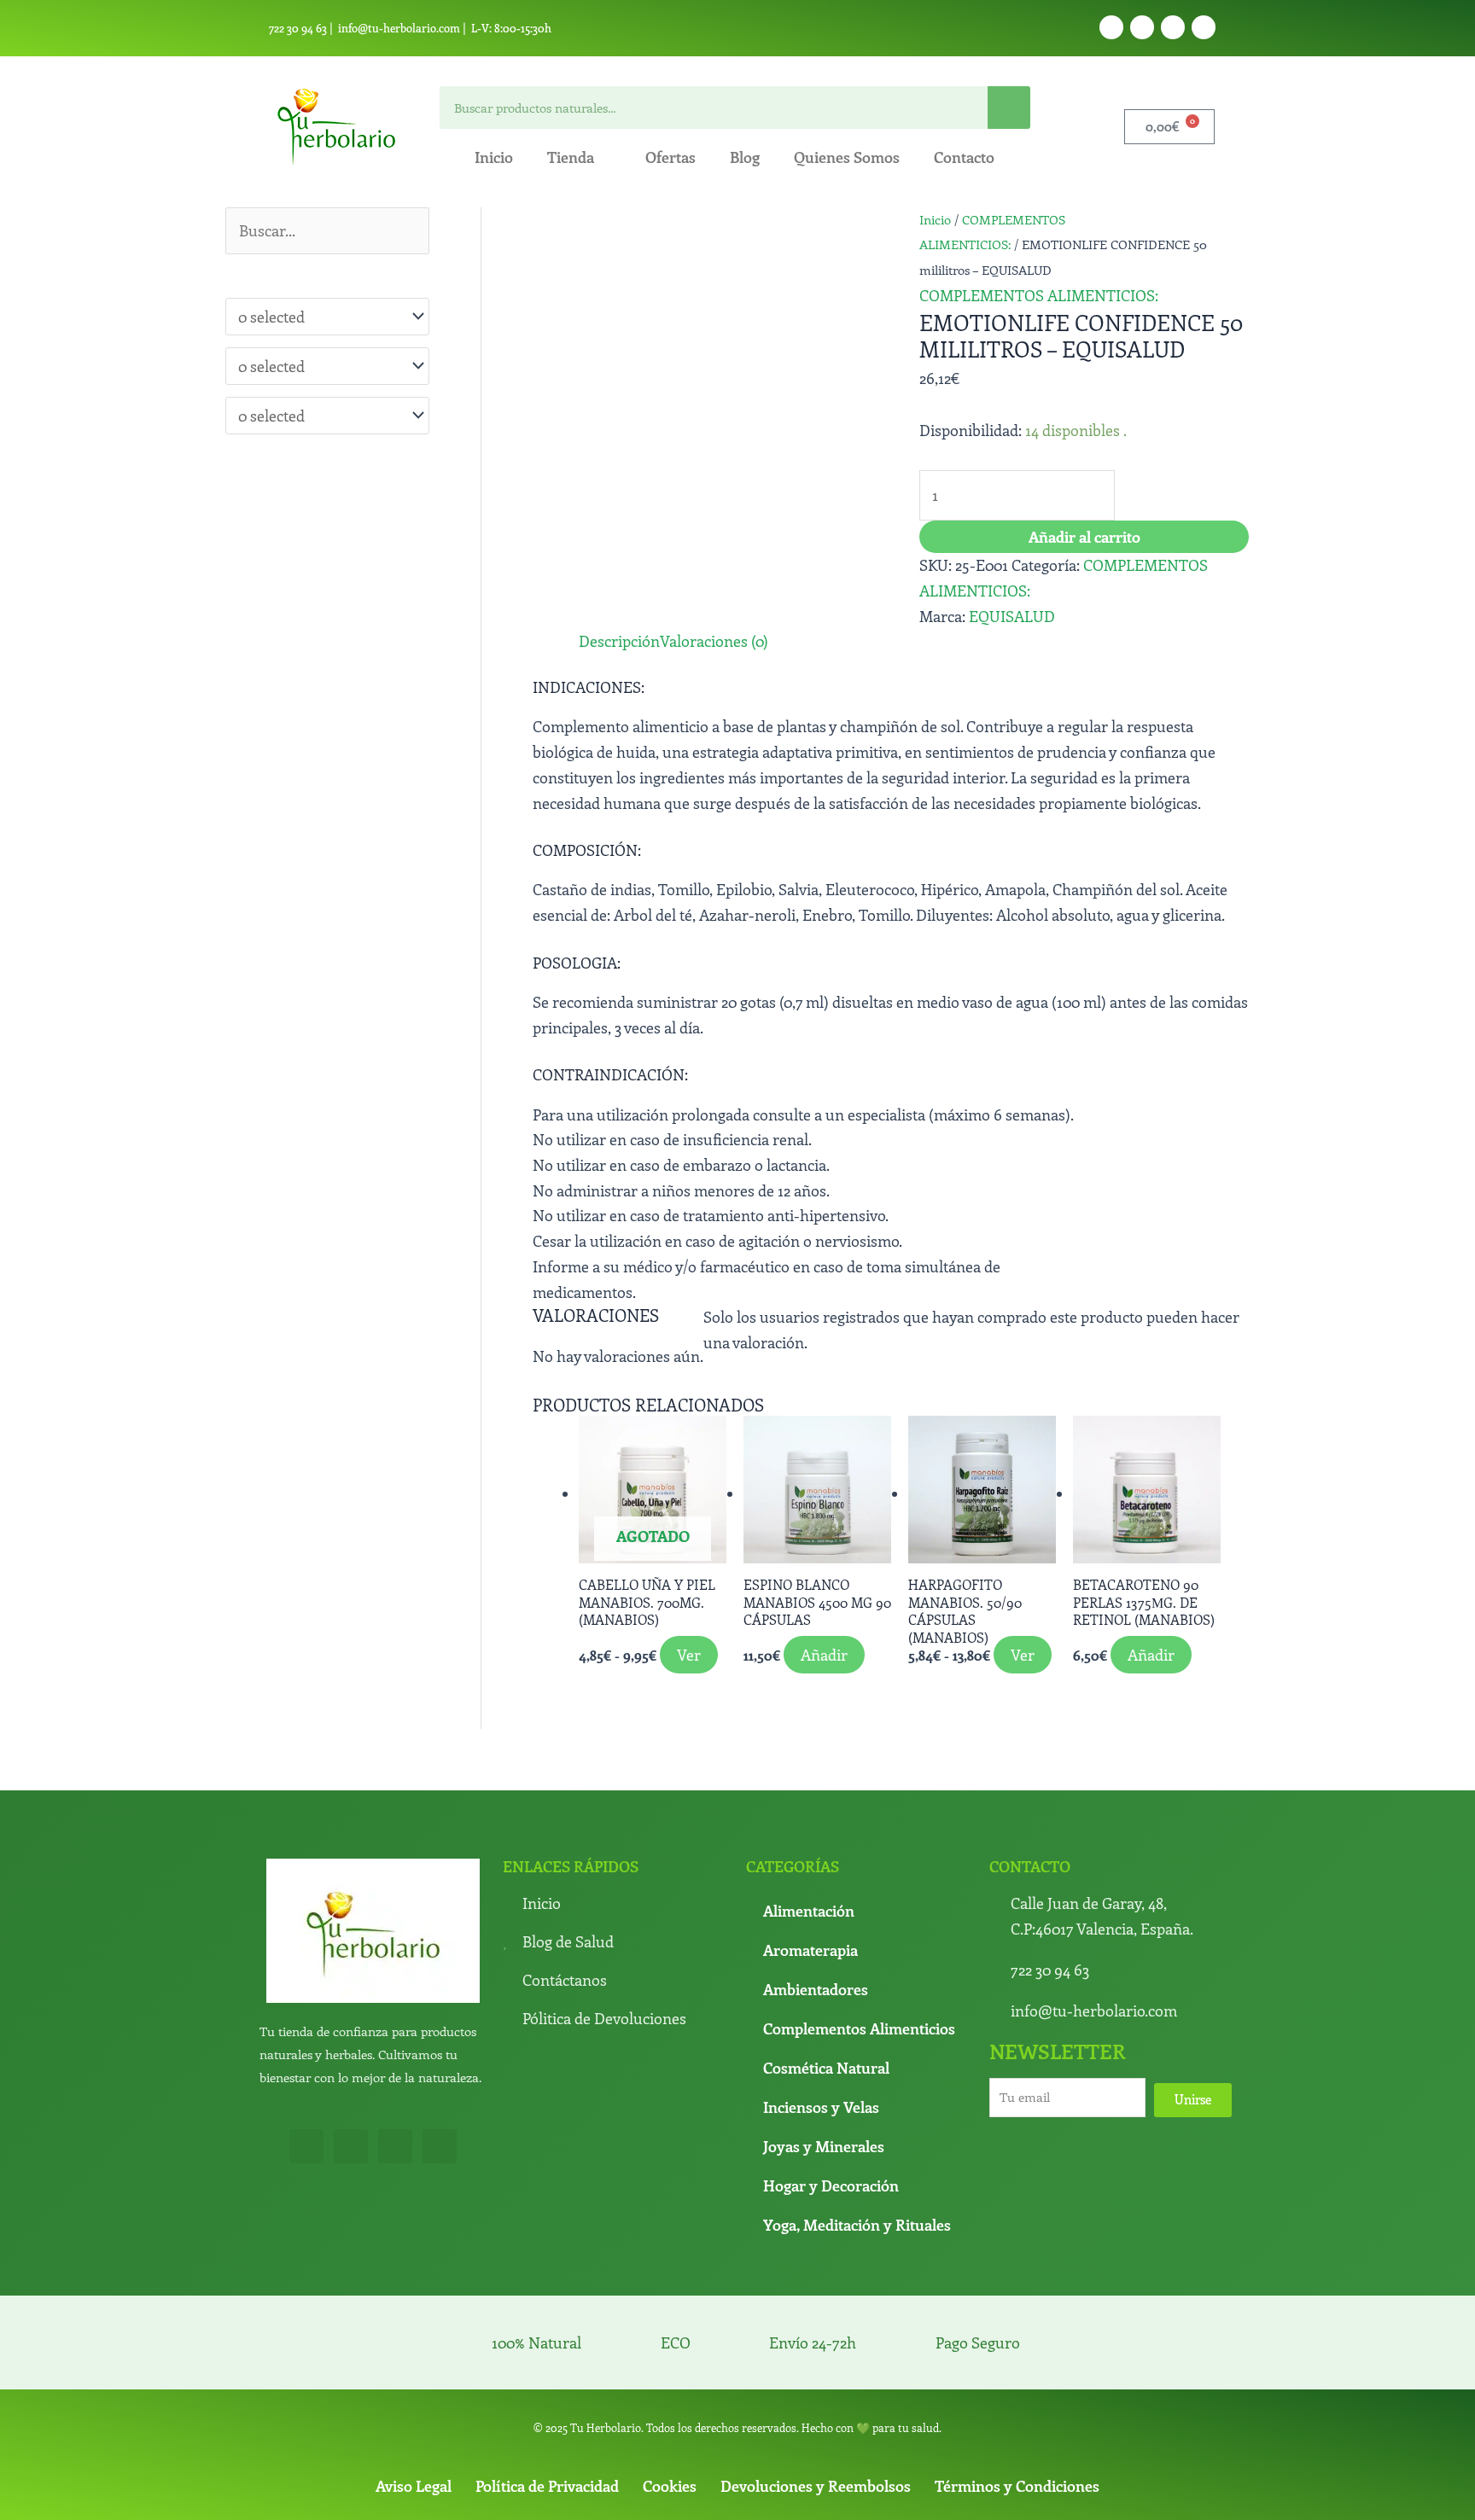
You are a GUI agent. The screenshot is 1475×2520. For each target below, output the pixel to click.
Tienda (571, 157)
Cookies (670, 2486)
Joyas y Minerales (824, 2146)
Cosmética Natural (826, 2068)
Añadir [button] (824, 1655)
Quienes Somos (847, 157)
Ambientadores (816, 1989)
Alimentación (809, 1911)
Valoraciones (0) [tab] (714, 641)
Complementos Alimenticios (859, 2028)
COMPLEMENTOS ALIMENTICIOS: (1039, 295)
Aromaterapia (810, 1950)
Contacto (964, 157)
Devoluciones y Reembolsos (816, 2486)
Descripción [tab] (619, 641)
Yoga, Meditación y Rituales (857, 2225)
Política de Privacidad (547, 2486)
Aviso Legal (414, 2486)
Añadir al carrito (1084, 537)
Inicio (494, 157)
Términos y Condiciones (1017, 2486)
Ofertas (670, 157)
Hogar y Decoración (831, 2185)
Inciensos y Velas (821, 2107)
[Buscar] (1009, 108)
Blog (745, 157)
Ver (689, 1655)
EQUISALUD (1012, 616)
